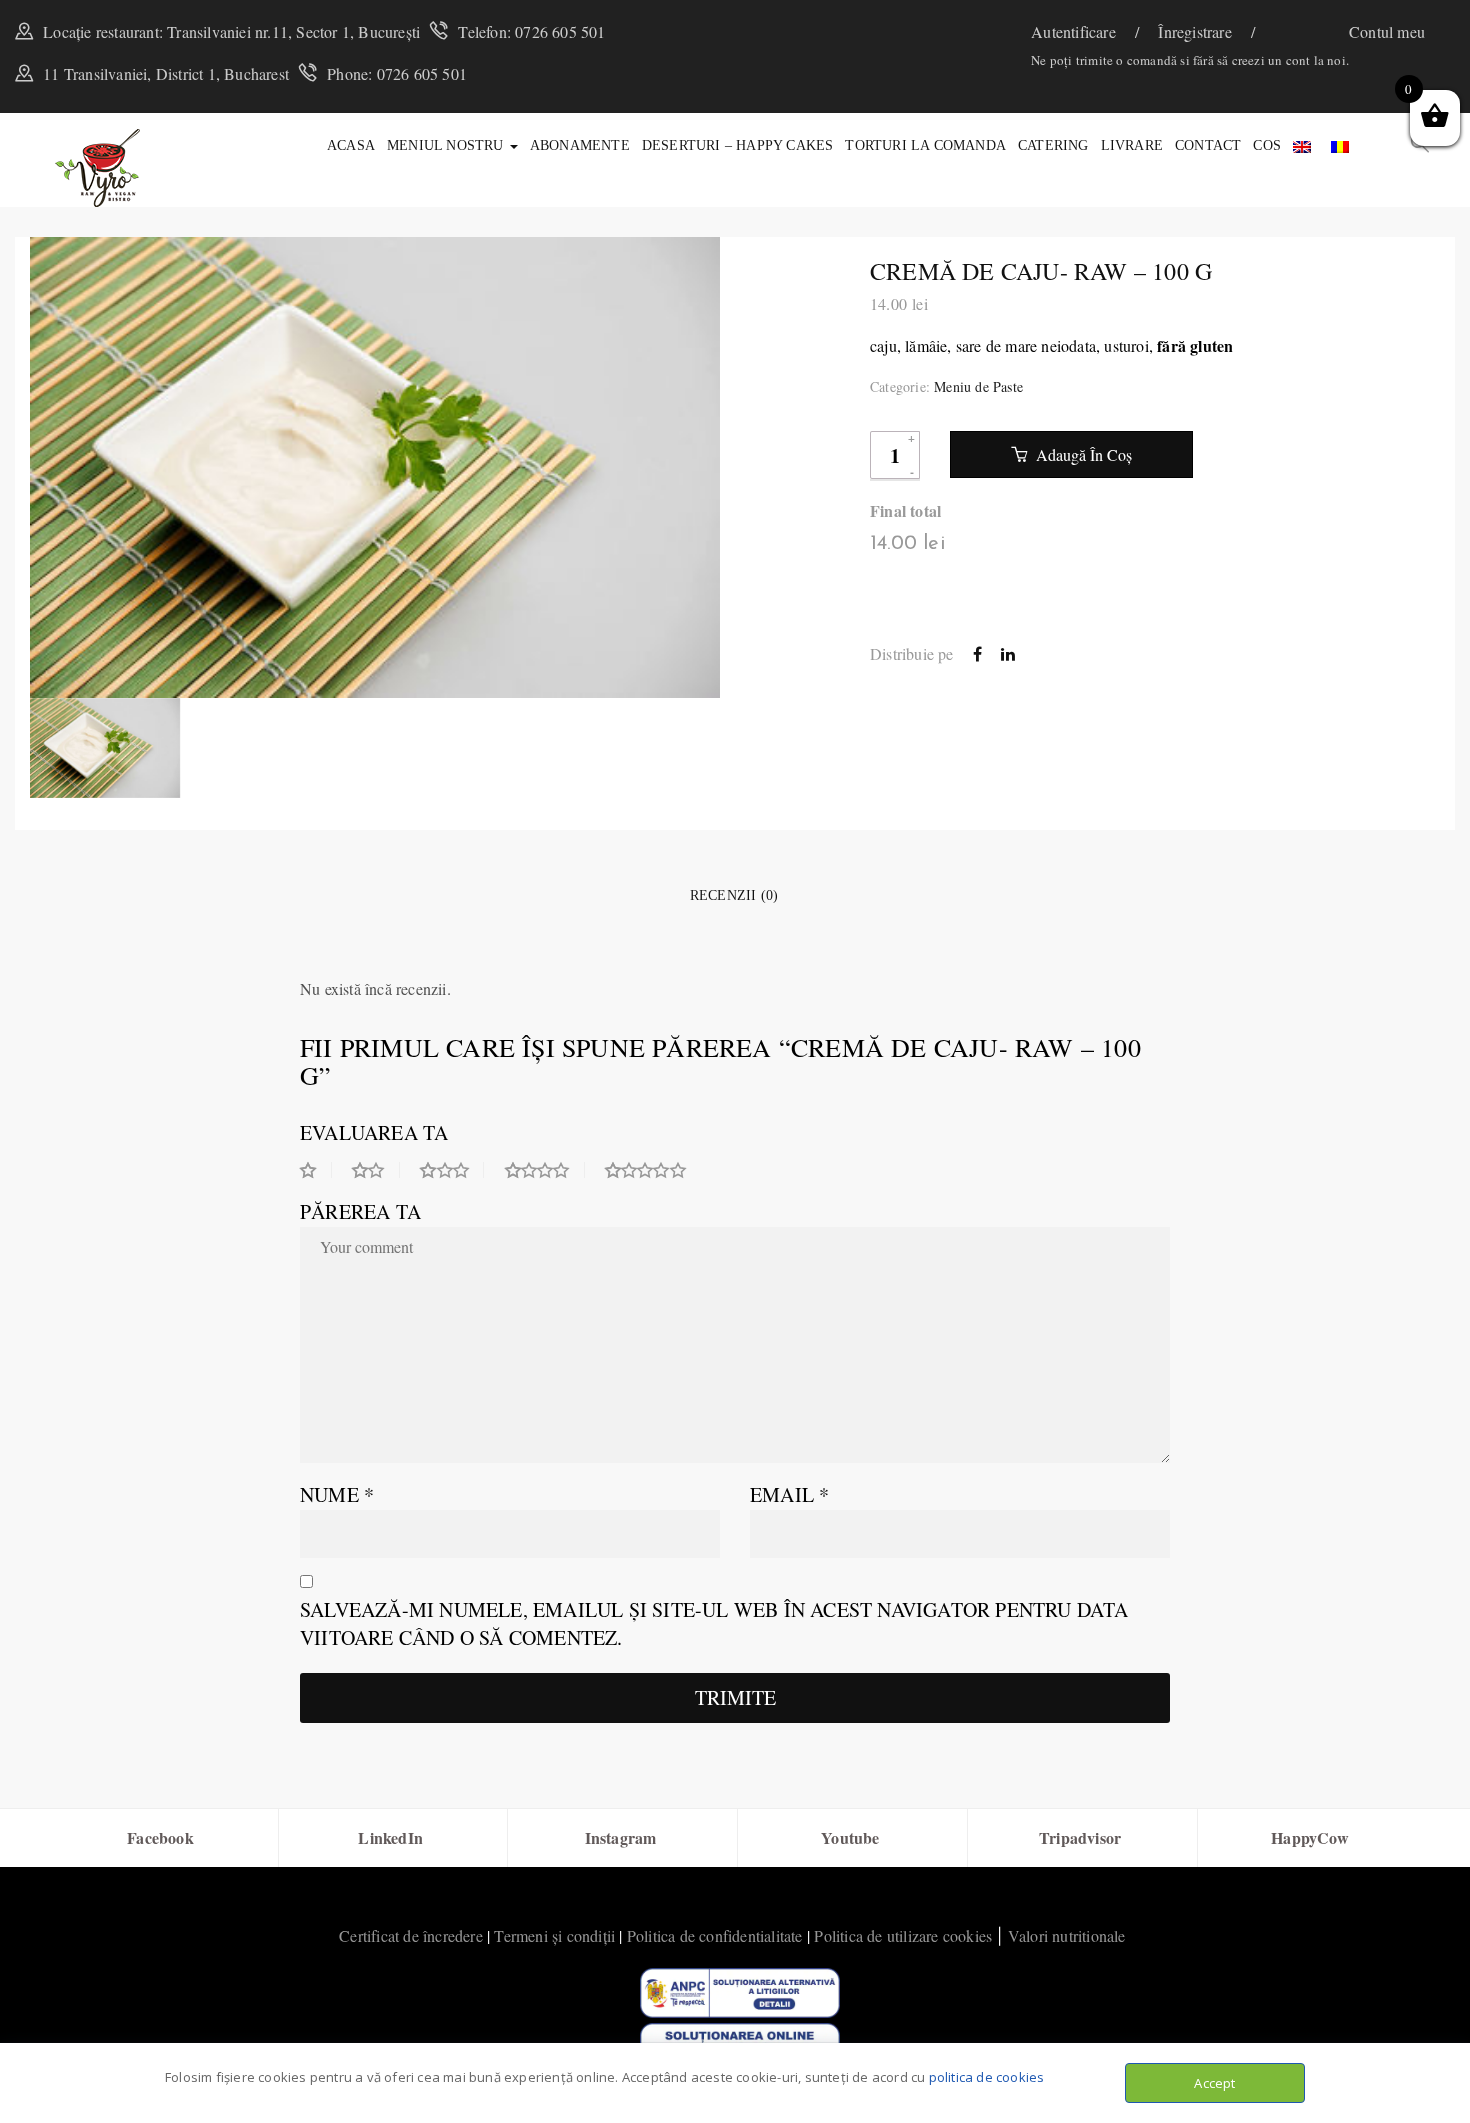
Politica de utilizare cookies (903, 1935)
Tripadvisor (1080, 1837)
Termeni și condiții (554, 1935)
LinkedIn (390, 1837)
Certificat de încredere (411, 1935)
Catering (1053, 145)
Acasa (351, 145)
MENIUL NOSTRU (447, 145)
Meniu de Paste (978, 386)
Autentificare (1075, 31)
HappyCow (1310, 1837)
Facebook (160, 1837)
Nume (337, 1494)
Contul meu (1387, 31)
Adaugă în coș (1082, 454)
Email (789, 1494)
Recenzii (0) (734, 895)
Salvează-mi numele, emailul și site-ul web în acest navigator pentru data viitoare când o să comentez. (714, 1623)
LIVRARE (1132, 145)
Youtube (850, 1837)
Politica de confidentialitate (715, 1935)
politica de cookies (987, 2077)
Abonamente (580, 145)
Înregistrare (1197, 31)
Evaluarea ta (374, 1132)
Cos (1267, 145)
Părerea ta (360, 1211)
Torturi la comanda (925, 145)
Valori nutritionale (1067, 1935)
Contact (1208, 145)
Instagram (621, 1837)
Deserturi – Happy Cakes (738, 145)
